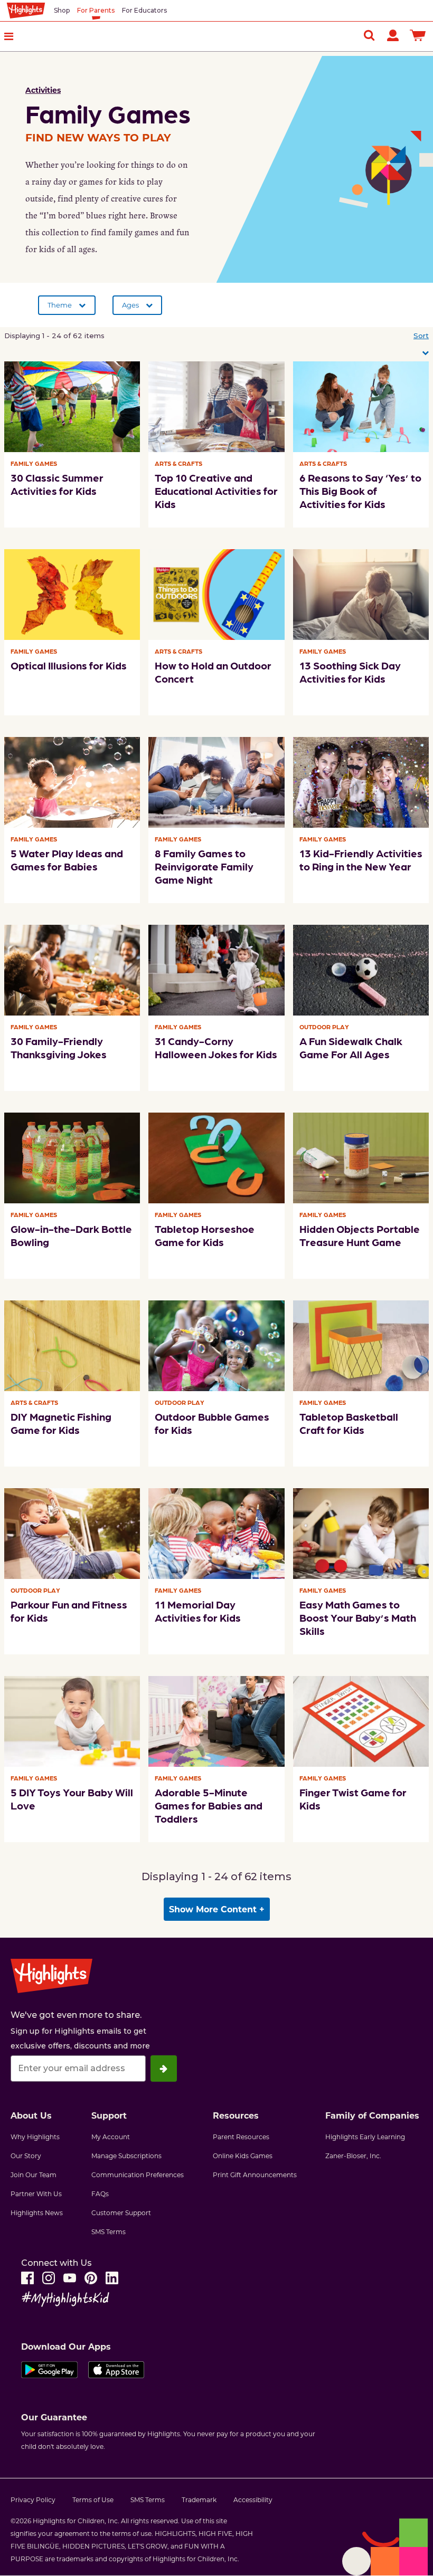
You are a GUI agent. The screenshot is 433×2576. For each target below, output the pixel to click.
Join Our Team (34, 2175)
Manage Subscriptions (126, 2156)
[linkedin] (112, 2278)
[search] (369, 35)
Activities (43, 90)
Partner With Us (36, 2194)
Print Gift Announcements (255, 2175)
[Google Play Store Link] (49, 2372)
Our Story (26, 2156)
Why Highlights (35, 2137)
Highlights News (37, 2213)
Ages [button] (130, 305)
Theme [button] (60, 305)
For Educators (144, 10)
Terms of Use (93, 2500)
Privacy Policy (33, 2500)
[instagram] (49, 2278)
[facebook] (27, 2278)
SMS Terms (109, 2232)
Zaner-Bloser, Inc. (353, 2156)
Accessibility (253, 2500)
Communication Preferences (138, 2175)
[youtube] (70, 2278)
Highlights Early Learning (365, 2137)
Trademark (199, 2500)
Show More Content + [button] (217, 1909)
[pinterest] (91, 2278)
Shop (62, 10)
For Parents (96, 10)
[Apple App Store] (116, 2372)
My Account (111, 2137)
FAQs (100, 2194)
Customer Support (121, 2213)
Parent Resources (241, 2137)
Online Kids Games (243, 2156)
